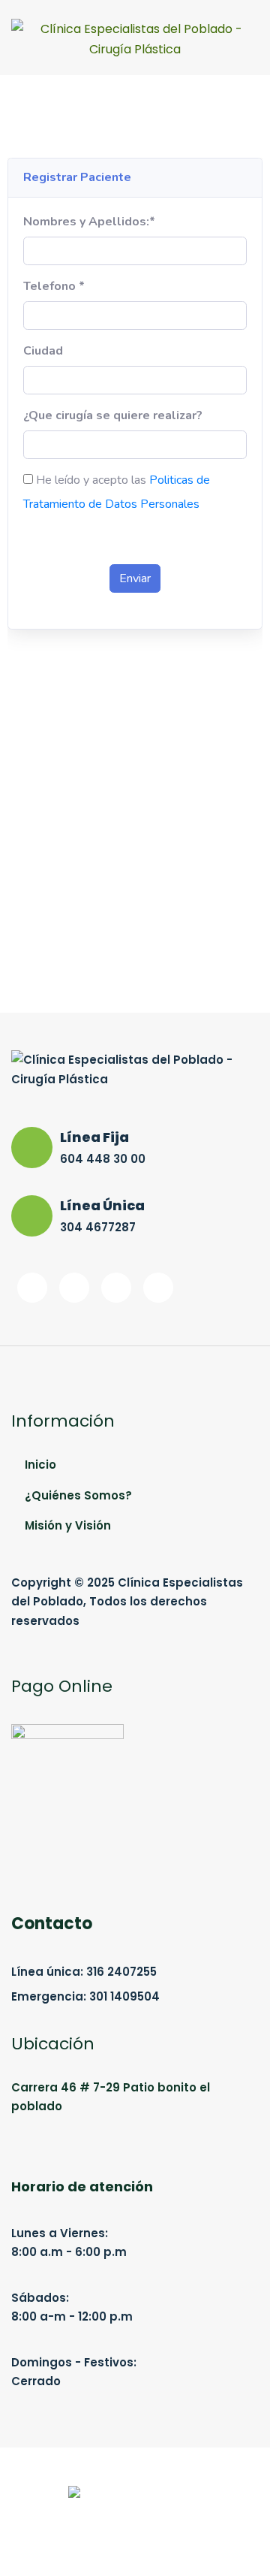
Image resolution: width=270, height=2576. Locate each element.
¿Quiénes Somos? (78, 1495)
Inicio (40, 1465)
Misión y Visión (68, 1525)
